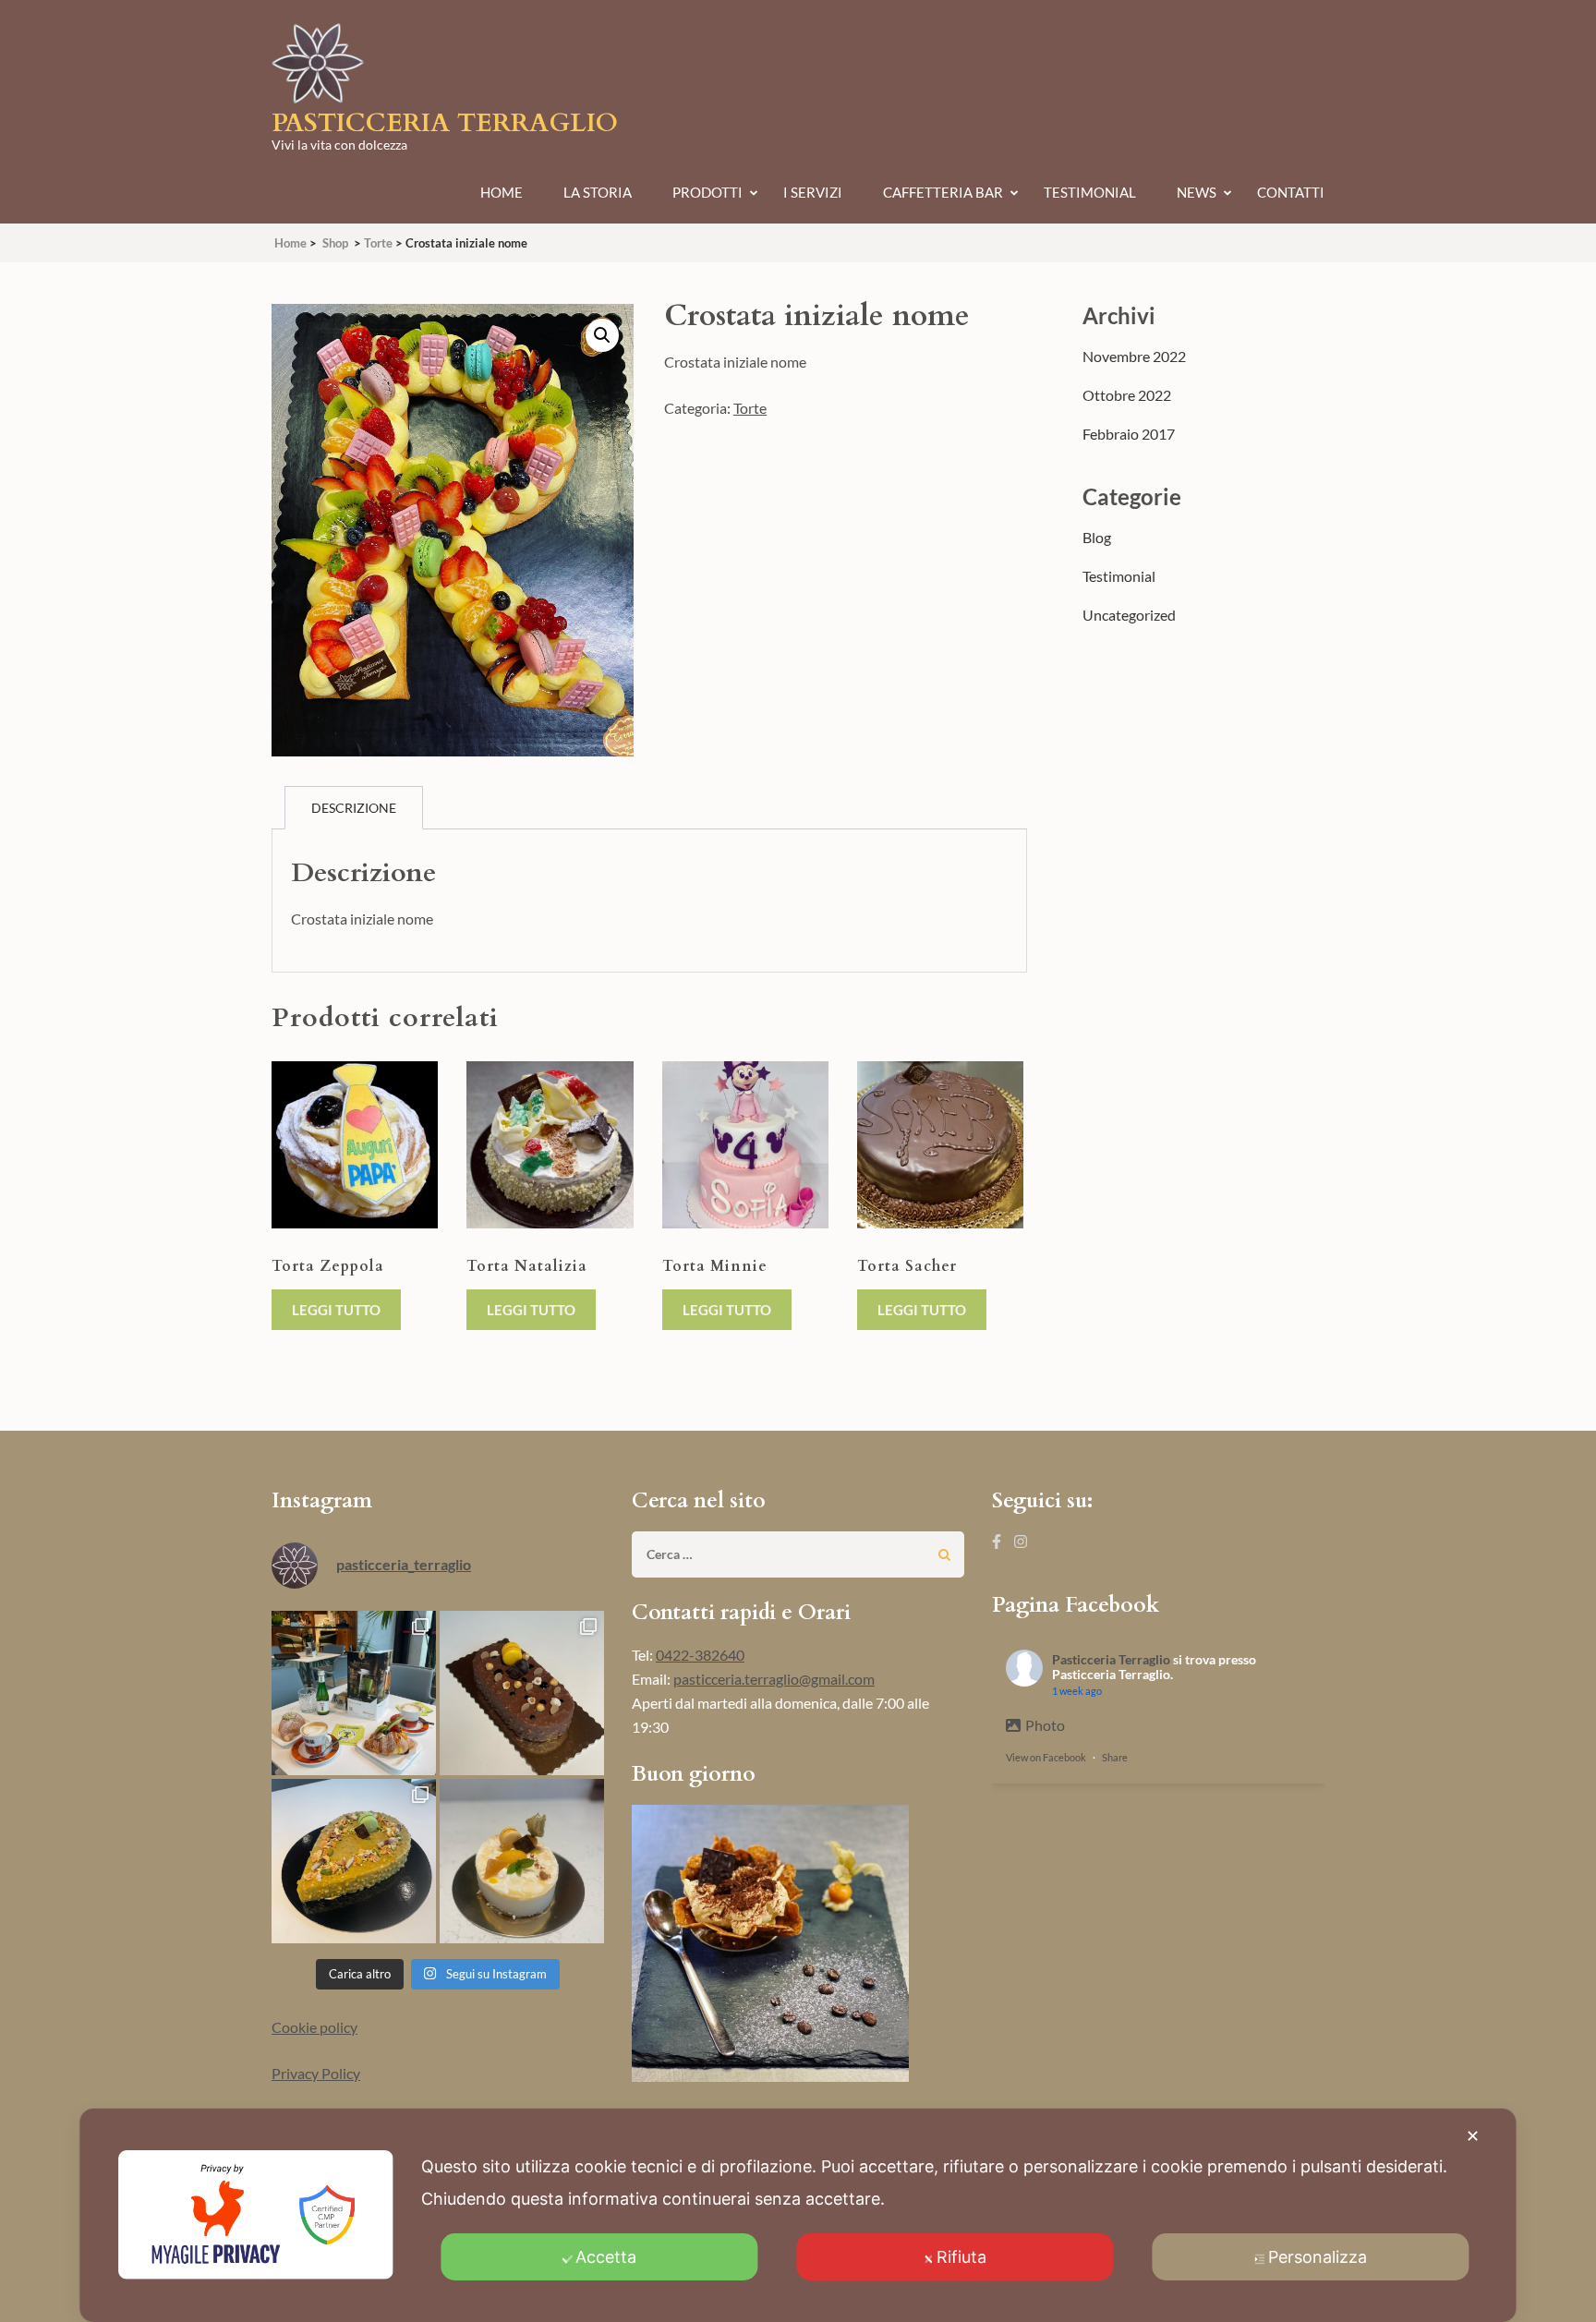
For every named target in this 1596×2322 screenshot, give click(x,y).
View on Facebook (1046, 1757)
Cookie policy (314, 2027)
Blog (1097, 537)
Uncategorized (1129, 615)
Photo (1045, 1725)
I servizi (813, 192)
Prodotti (707, 192)
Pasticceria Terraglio (445, 123)
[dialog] (798, 2215)
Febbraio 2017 (1129, 434)
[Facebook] (997, 1541)
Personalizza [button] (1318, 2257)
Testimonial (1090, 192)
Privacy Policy (316, 2073)
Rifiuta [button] (961, 2257)
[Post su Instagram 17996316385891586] (522, 1693)
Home (502, 192)
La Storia (598, 192)
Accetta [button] (606, 2257)
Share (1115, 1757)
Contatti (1291, 192)
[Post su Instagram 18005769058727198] (354, 1693)
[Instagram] (1021, 1541)
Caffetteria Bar (943, 192)
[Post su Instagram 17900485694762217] (354, 1861)
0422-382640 (700, 1655)
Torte (750, 408)
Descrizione (354, 808)
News (1197, 192)
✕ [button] (1473, 2136)
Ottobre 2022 (1127, 395)
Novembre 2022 (1134, 356)
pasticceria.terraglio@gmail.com (774, 1679)
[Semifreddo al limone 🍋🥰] (522, 1861)
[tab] (354, 808)
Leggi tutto (336, 1310)
